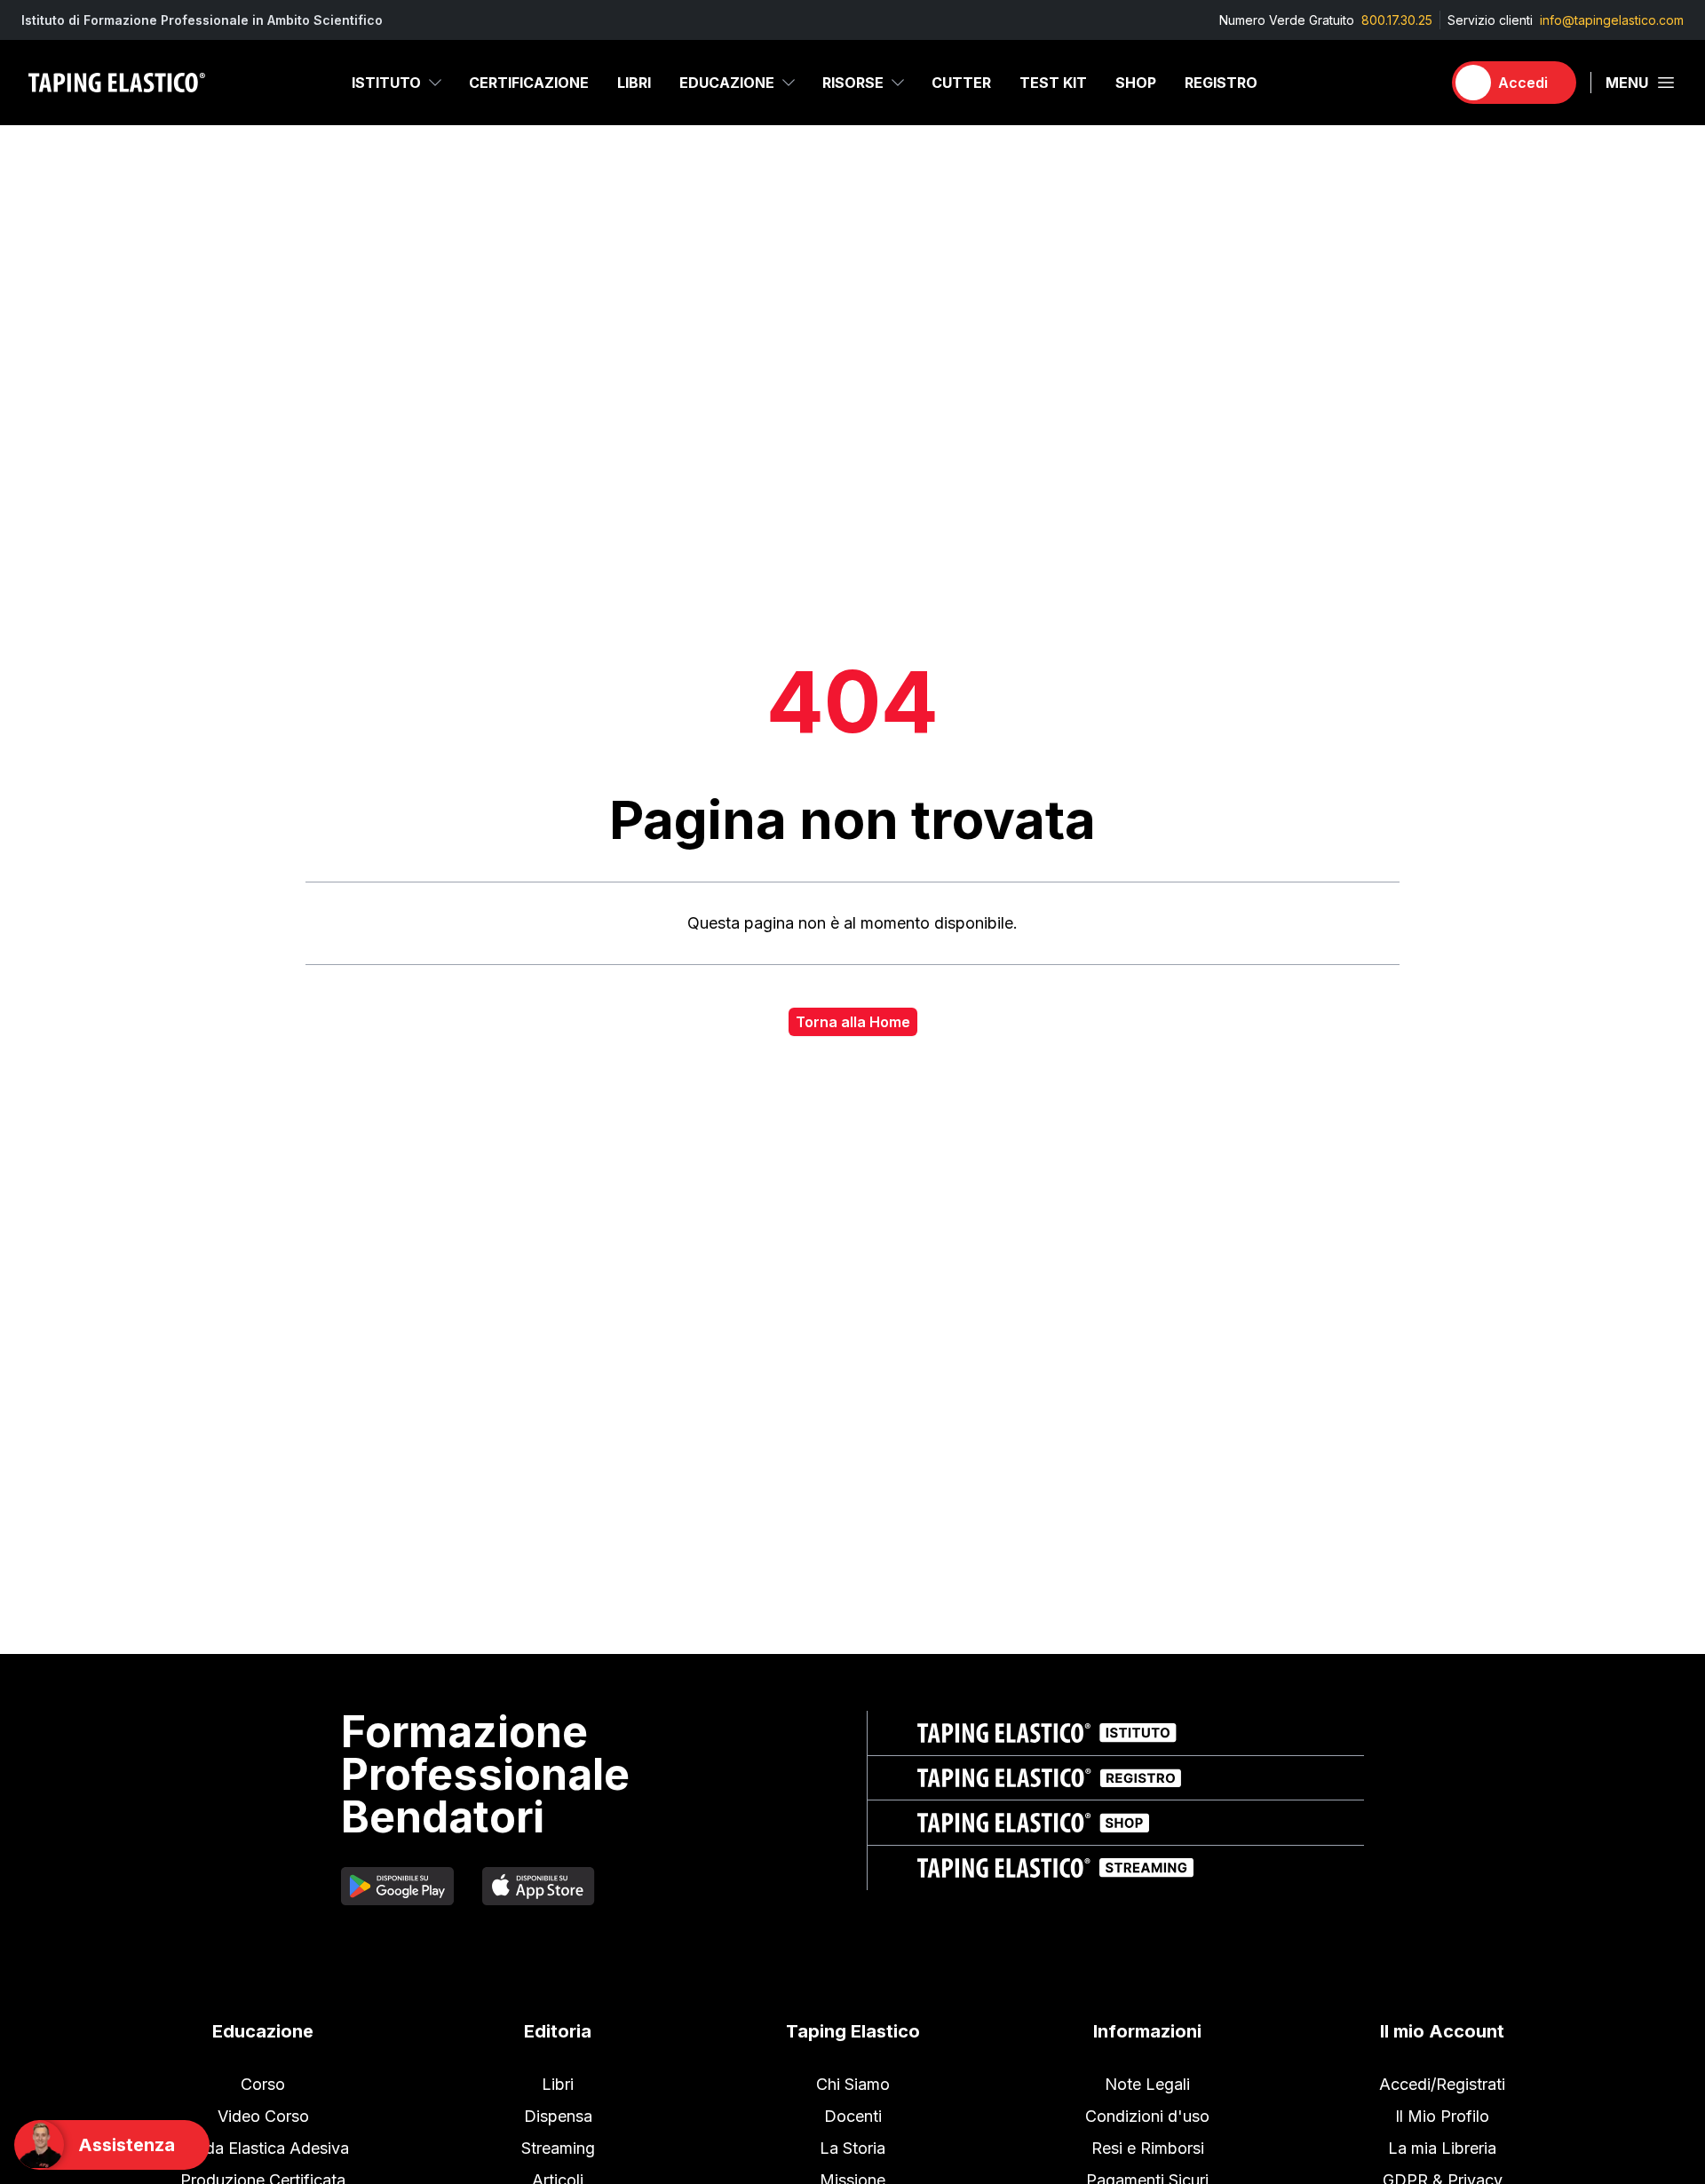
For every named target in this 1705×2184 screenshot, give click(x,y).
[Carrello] (1420, 83)
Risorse (853, 83)
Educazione (727, 83)
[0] (1420, 83)
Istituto (386, 83)
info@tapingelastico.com (1612, 20)
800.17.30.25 (1397, 20)
